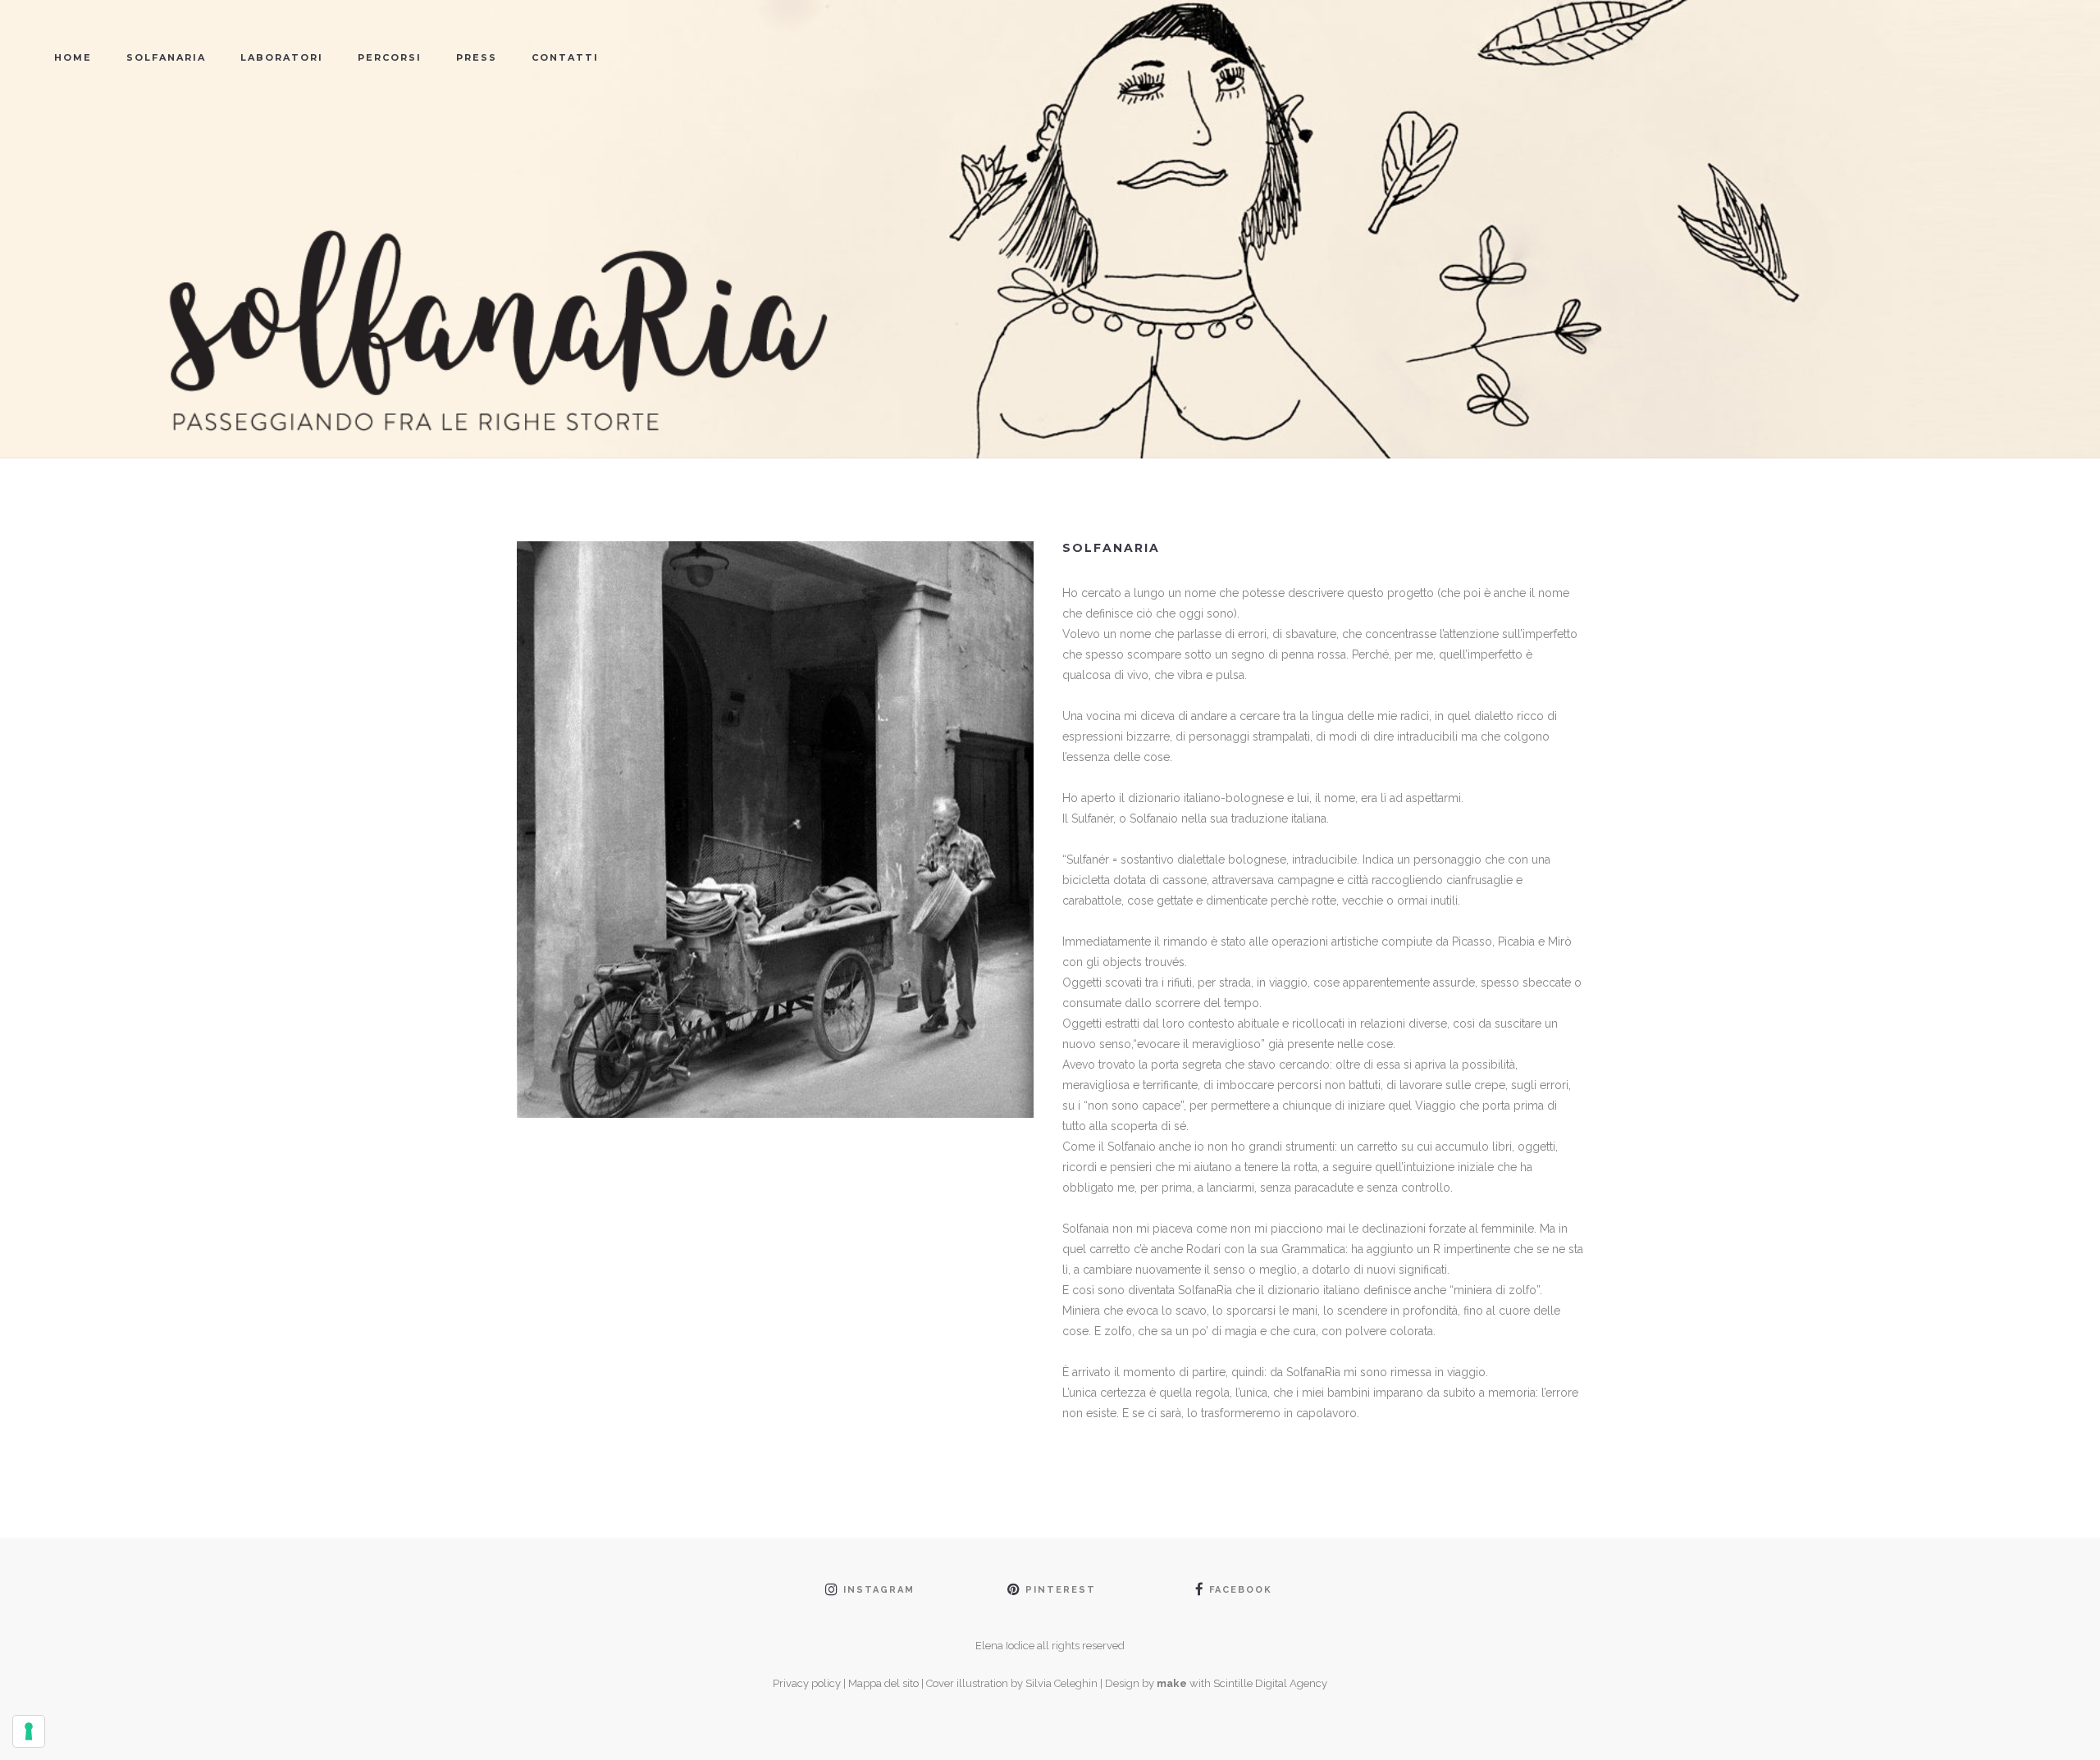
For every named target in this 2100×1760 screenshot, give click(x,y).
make (1172, 1683)
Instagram (879, 1590)
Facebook (1241, 1590)
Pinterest (1061, 1590)
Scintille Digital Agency (1270, 1683)
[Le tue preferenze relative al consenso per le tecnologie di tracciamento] (29, 1731)
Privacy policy (807, 1683)
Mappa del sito (883, 1683)
